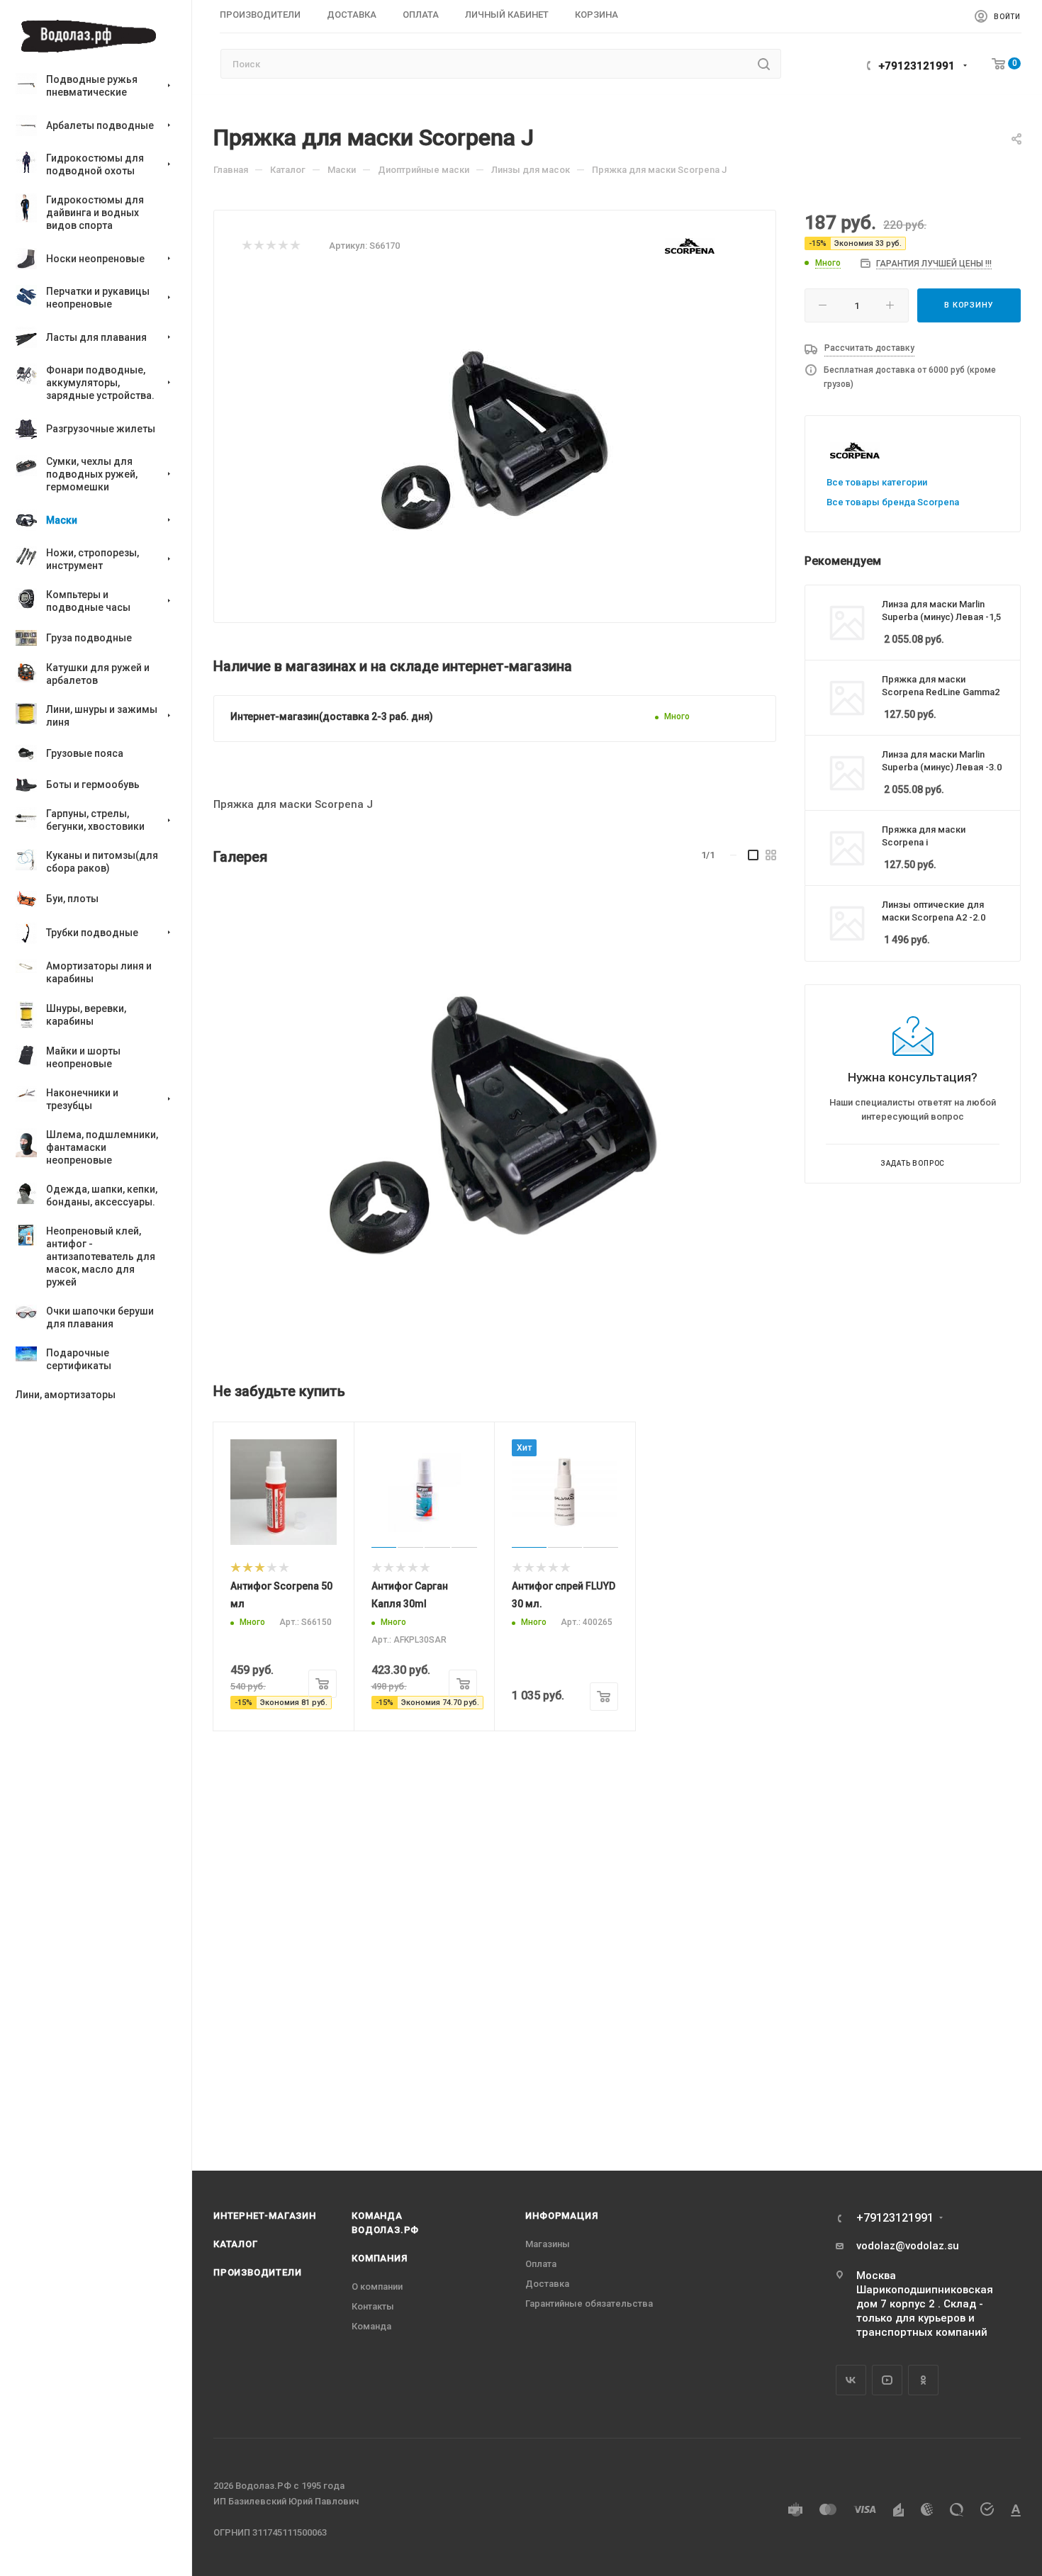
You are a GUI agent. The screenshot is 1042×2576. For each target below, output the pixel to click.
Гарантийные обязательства (589, 2304)
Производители (257, 2272)
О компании (377, 2287)
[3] (270, 246)
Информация (561, 2216)
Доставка (547, 2284)
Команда (371, 2326)
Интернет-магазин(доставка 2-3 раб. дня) (332, 716)
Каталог (236, 2244)
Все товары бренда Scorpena (893, 502)
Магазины (548, 2244)
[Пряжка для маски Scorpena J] (493, 1118)
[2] (258, 246)
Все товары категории (877, 482)
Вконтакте (851, 2380)
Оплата (541, 2264)
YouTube (887, 2380)
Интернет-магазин (265, 2216)
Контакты (373, 2306)
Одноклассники (923, 2380)
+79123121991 (917, 66)
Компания (379, 2258)
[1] (246, 246)
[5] (295, 246)
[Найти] (764, 64)
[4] (282, 246)
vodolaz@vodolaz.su (908, 2246)
